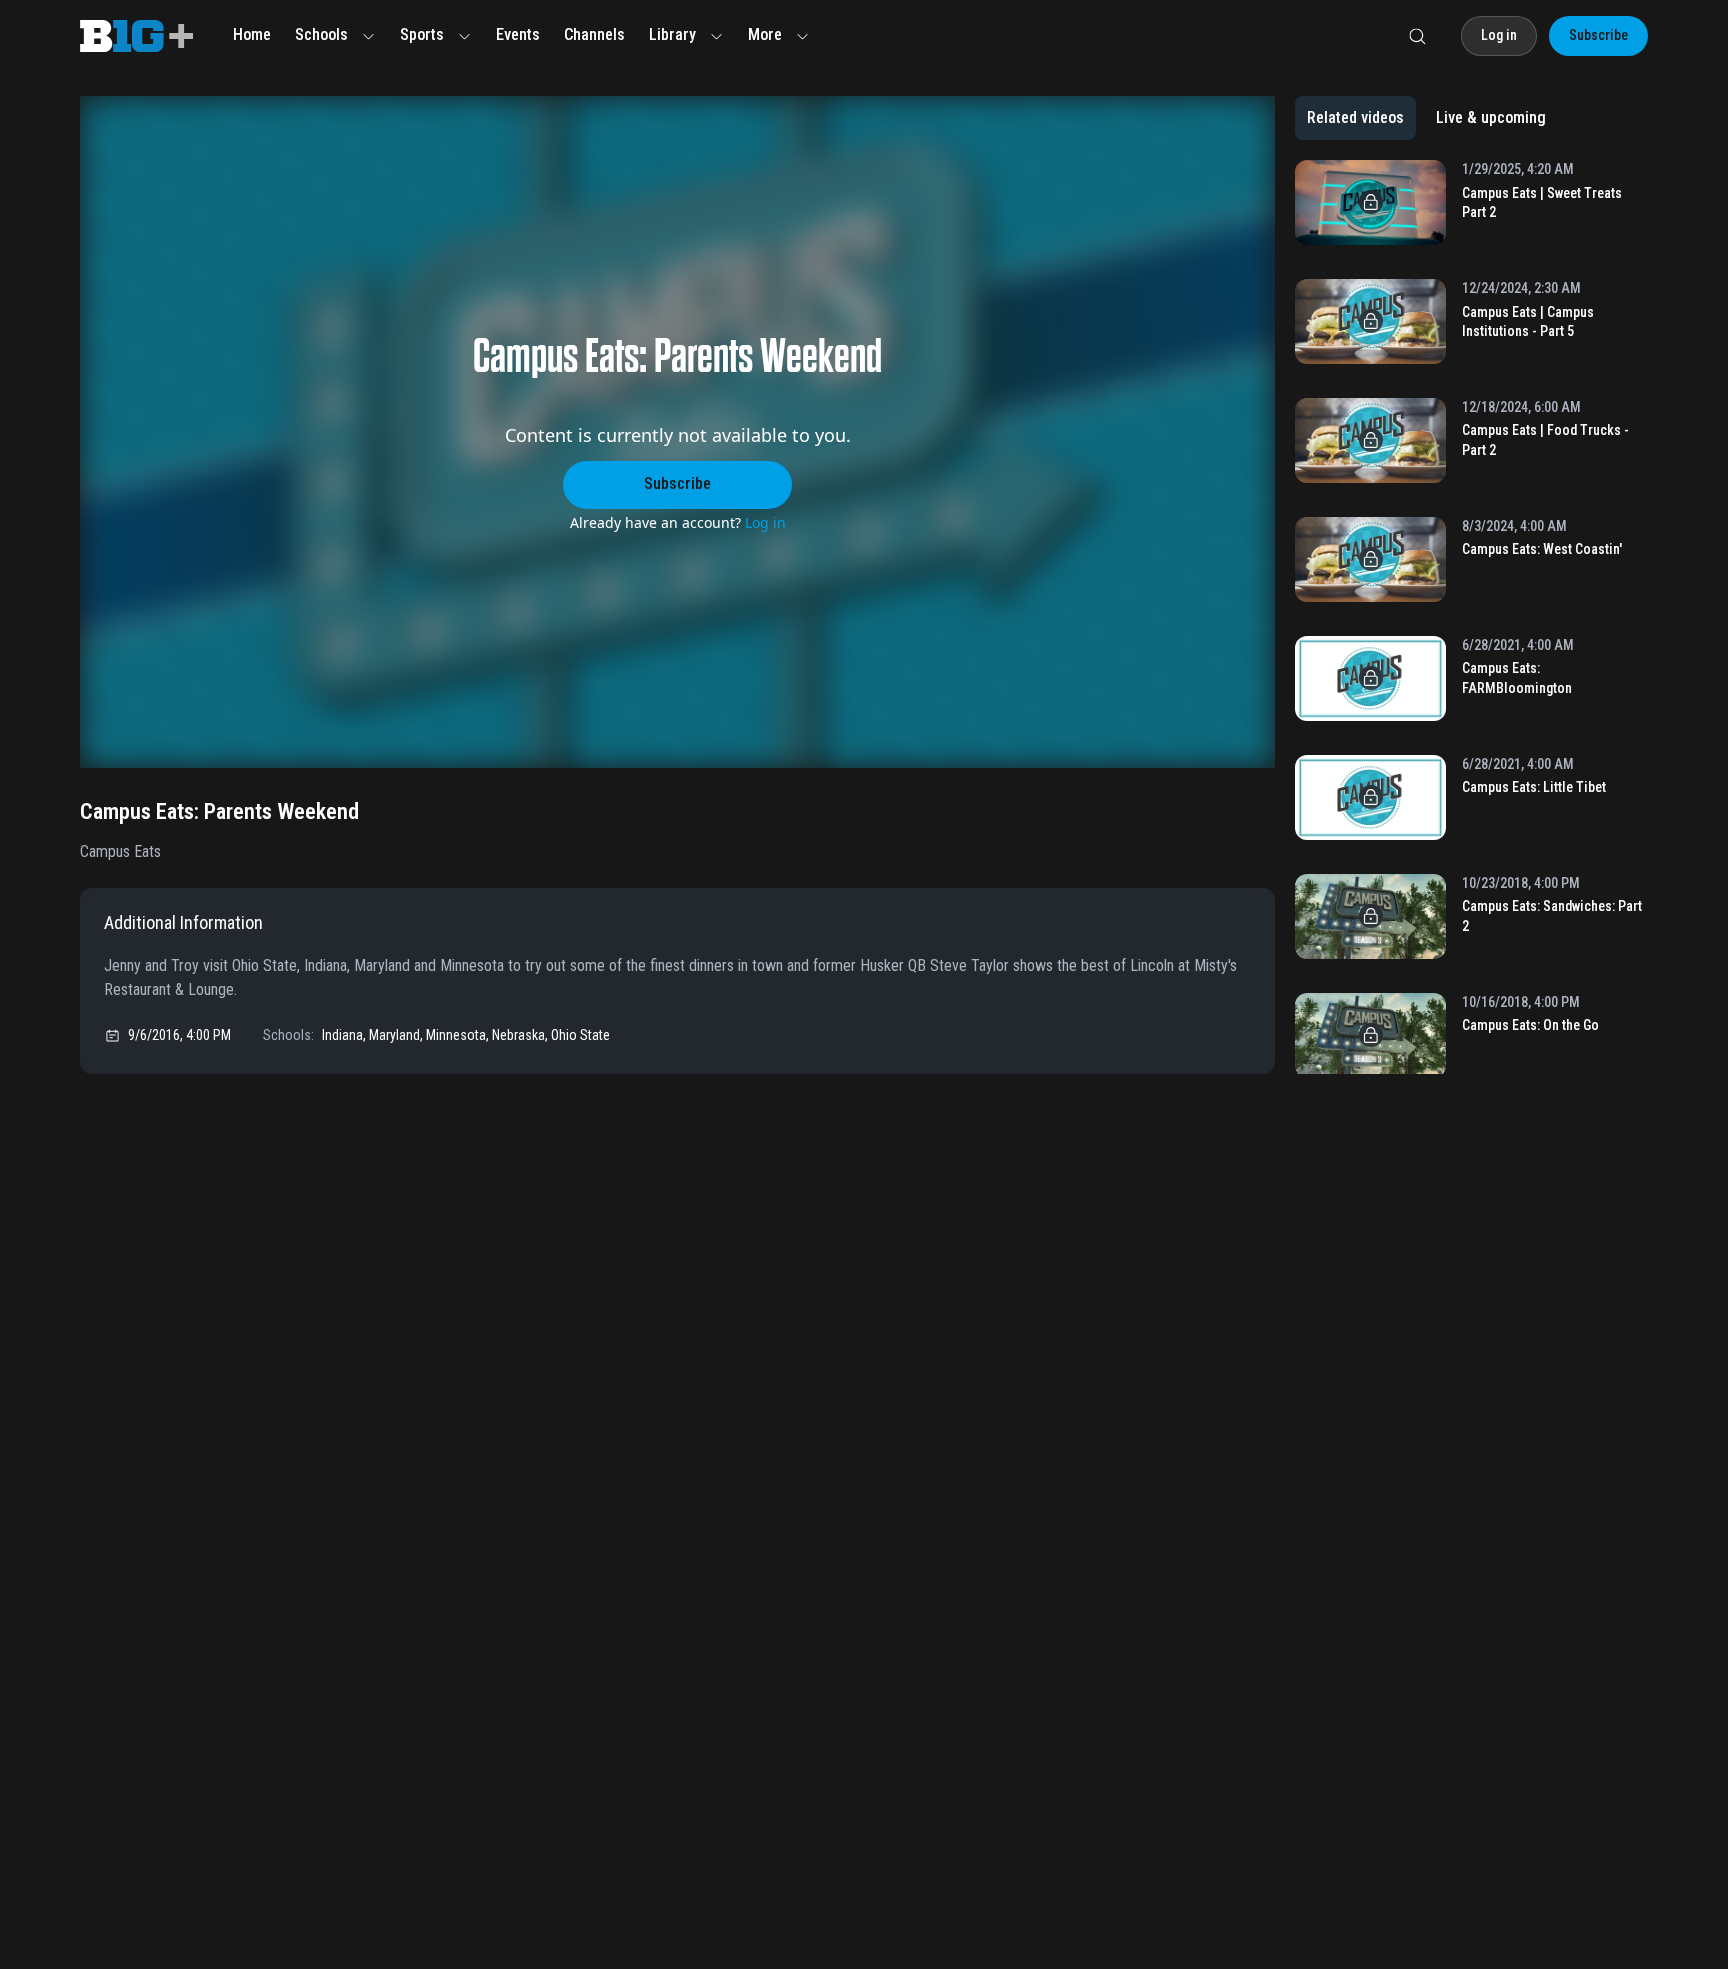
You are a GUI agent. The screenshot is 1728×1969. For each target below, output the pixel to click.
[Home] (136, 36)
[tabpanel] (1471, 617)
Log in (765, 522)
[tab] (1355, 118)
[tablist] (1426, 118)
